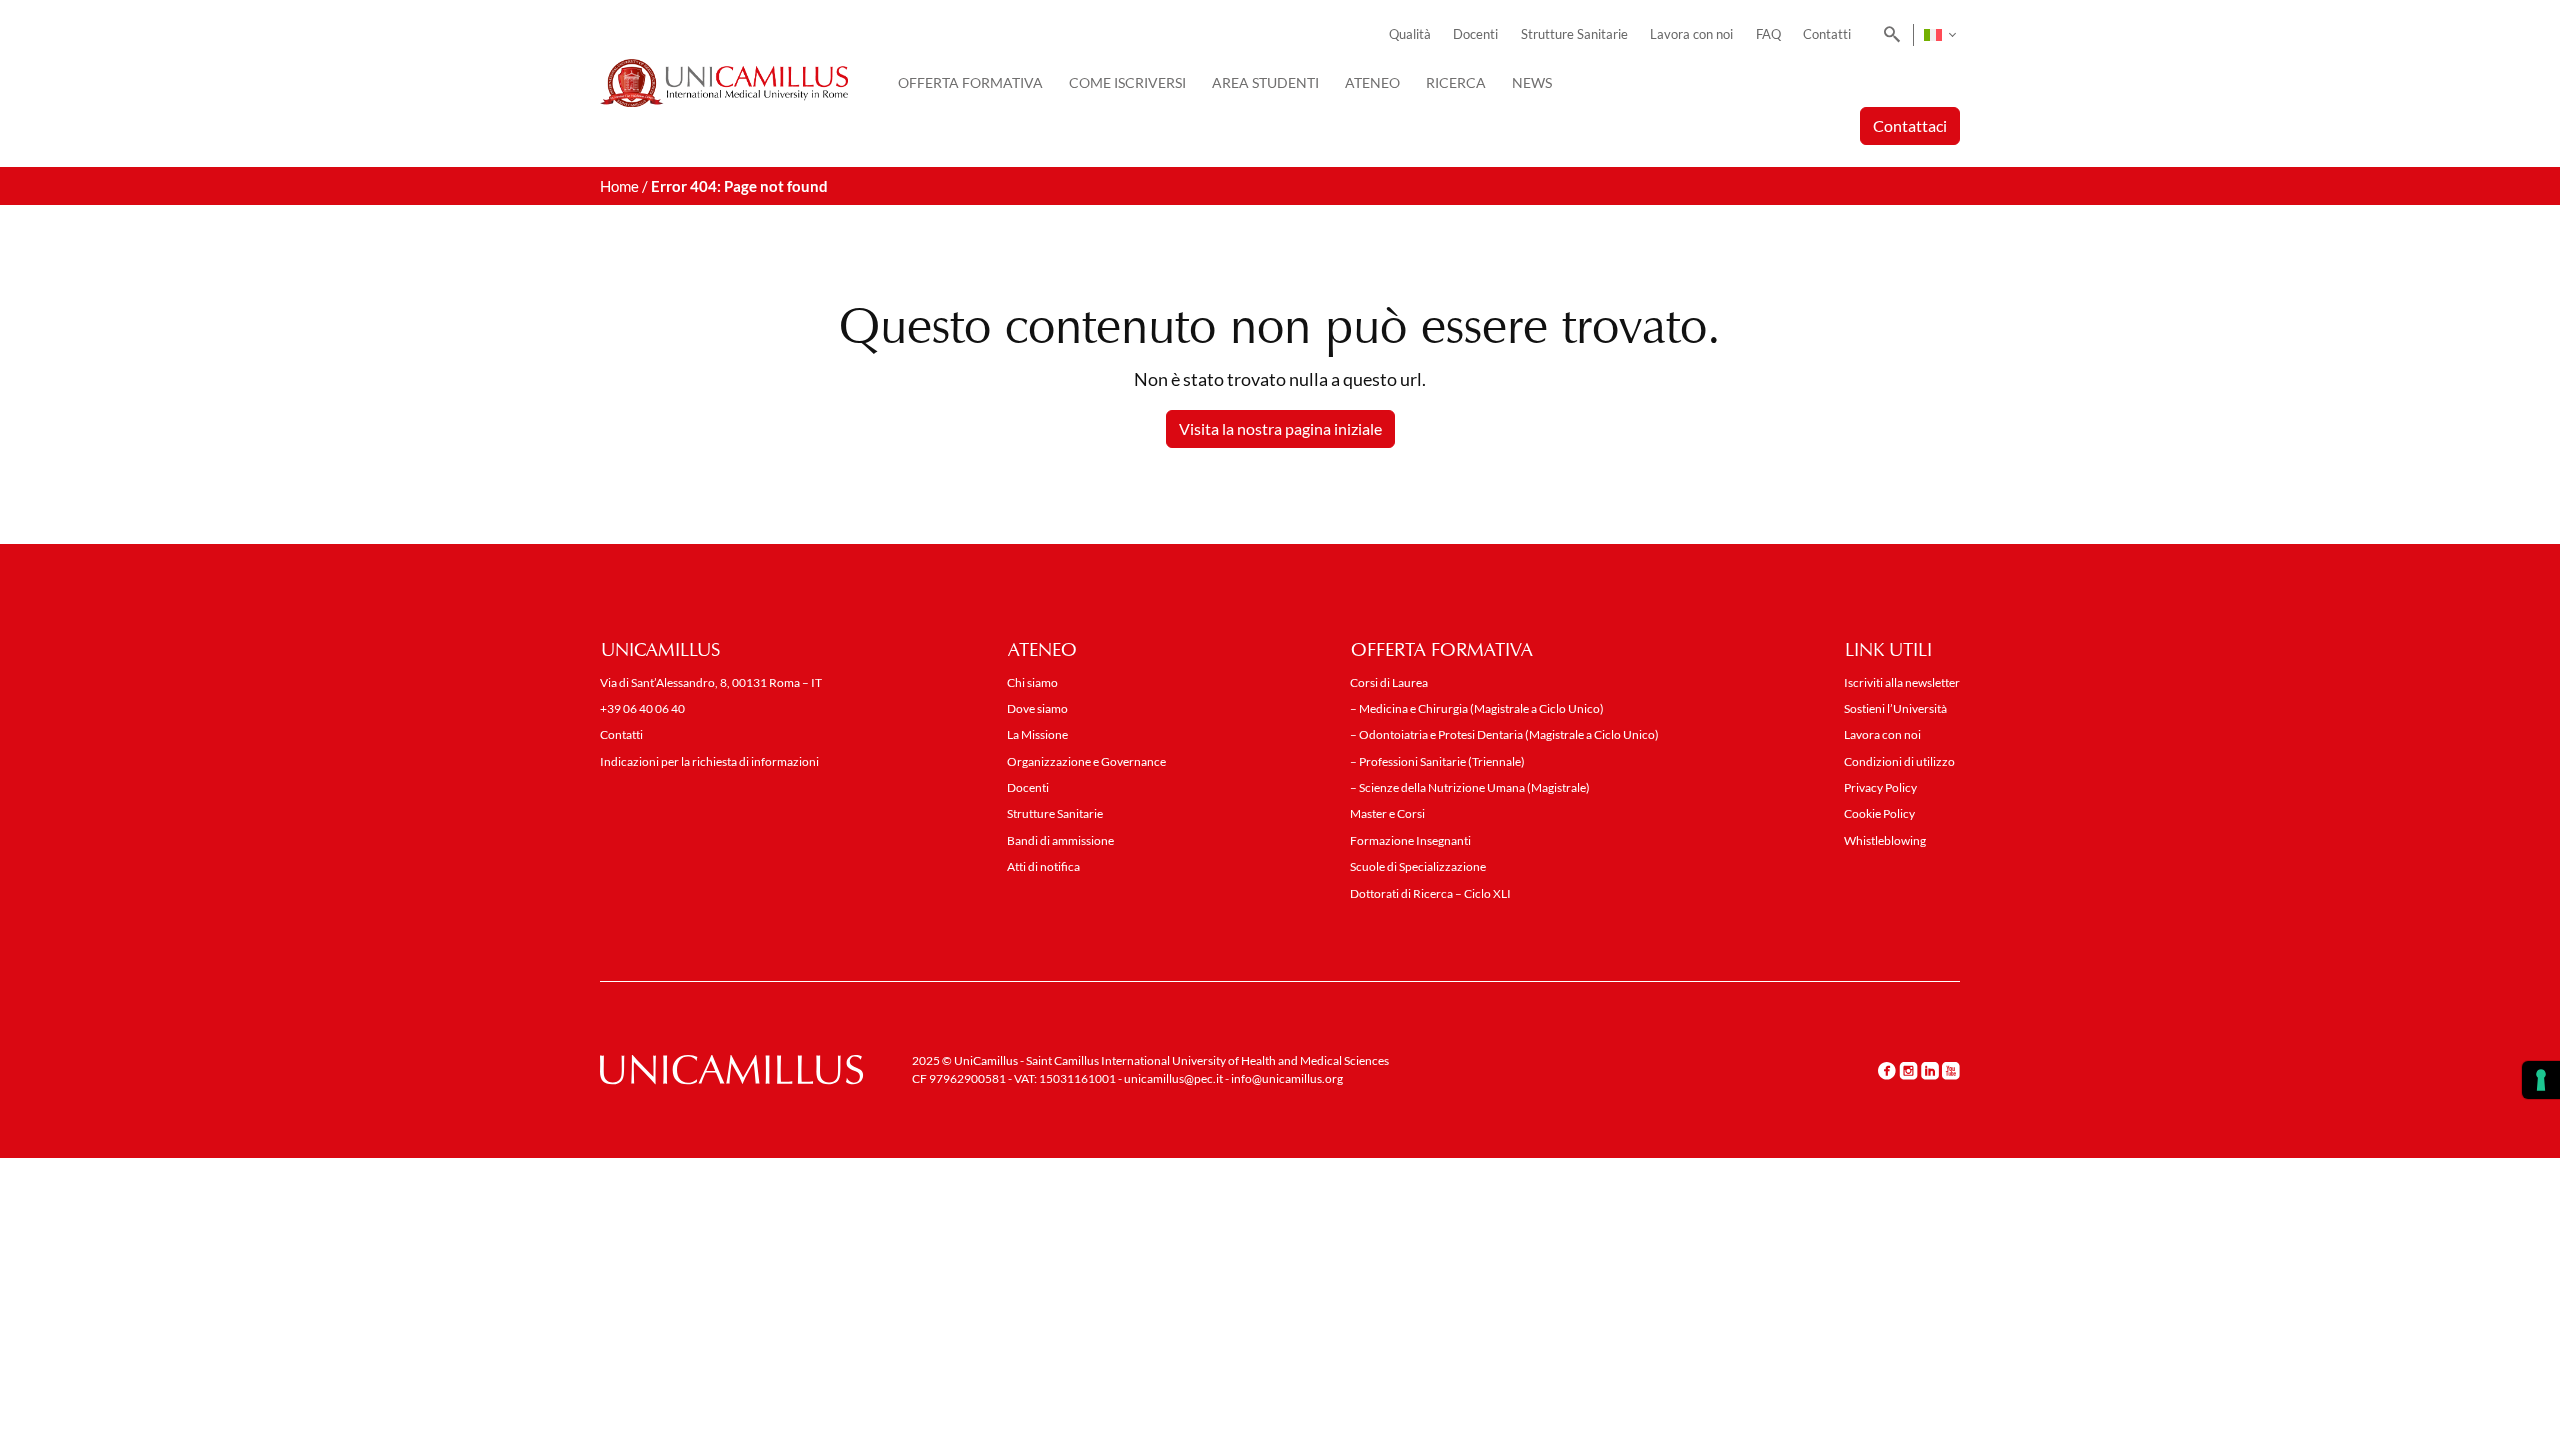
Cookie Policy (1879, 813)
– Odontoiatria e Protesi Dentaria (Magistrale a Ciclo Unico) (1504, 734)
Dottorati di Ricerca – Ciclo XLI (1430, 893)
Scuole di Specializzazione (1418, 866)
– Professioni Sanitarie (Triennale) (1437, 761)
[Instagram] (1908, 1071)
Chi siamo (1032, 682)
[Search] (1888, 35)
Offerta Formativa (970, 82)
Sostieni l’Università (1895, 708)
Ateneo (1372, 82)
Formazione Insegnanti (1410, 840)
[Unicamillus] (724, 83)
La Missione (1037, 734)
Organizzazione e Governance (1086, 761)
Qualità (1410, 34)
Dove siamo (1037, 708)
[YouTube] (1951, 1071)
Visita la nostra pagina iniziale (1280, 428)
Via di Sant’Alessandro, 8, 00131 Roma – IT (711, 682)
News (1532, 82)
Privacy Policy (1880, 787)
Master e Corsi (1387, 813)
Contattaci (1910, 125)
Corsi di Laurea (1389, 682)
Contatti (1827, 34)
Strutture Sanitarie (1574, 34)
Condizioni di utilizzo (1899, 761)
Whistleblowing (1885, 840)
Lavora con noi (1691, 34)
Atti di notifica (1043, 866)
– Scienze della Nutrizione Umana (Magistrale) (1470, 787)
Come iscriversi (1127, 82)
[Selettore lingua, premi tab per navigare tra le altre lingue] (1939, 35)
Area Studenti (1265, 82)
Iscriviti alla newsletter (1902, 682)
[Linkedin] (1930, 1071)
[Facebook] (1887, 1071)
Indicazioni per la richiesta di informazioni (709, 761)
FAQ (1768, 34)
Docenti (1475, 34)
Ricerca (1456, 82)
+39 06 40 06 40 (642, 708)
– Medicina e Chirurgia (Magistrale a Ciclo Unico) (1477, 708)
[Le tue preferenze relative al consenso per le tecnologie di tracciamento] (2541, 1080)
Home (619, 186)
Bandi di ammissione (1060, 840)
